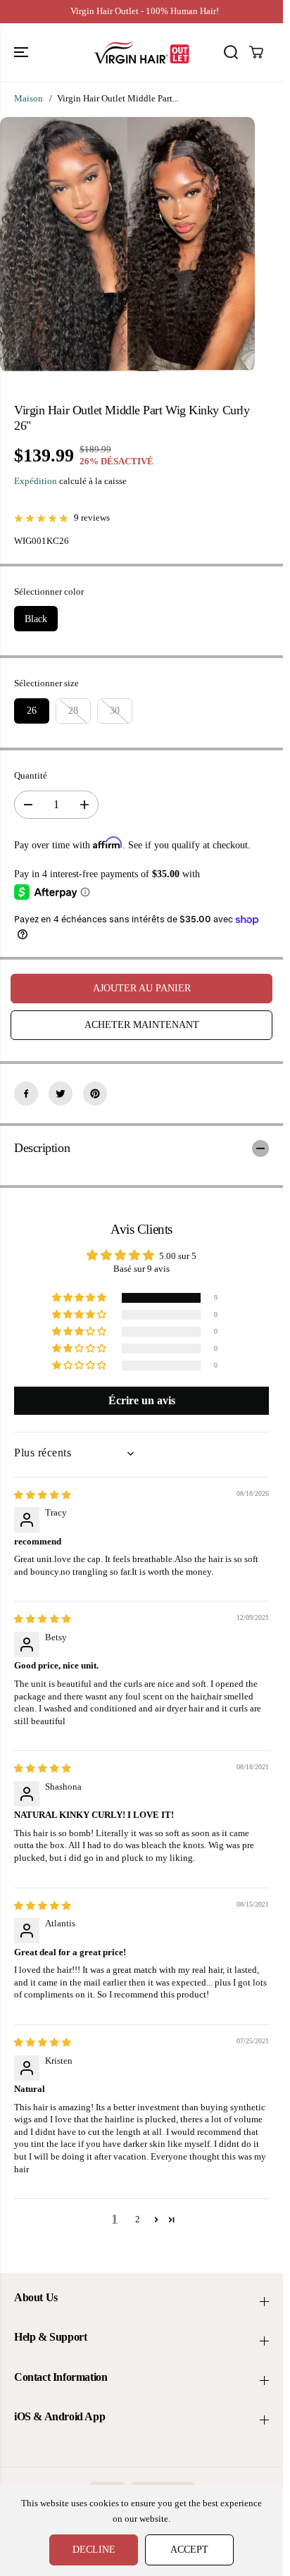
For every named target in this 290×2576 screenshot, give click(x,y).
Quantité (31, 776)
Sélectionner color (49, 592)
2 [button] (138, 2219)
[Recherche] (231, 52)
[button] (23, 52)
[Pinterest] (95, 1094)
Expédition (36, 481)
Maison (29, 99)
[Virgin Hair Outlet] (141, 52)
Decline (94, 2550)
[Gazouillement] (61, 1094)
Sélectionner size (46, 683)
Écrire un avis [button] (142, 1400)
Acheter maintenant (142, 1025)
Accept (189, 2550)
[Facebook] (26, 1094)
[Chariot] (256, 52)
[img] (43, 1495)
